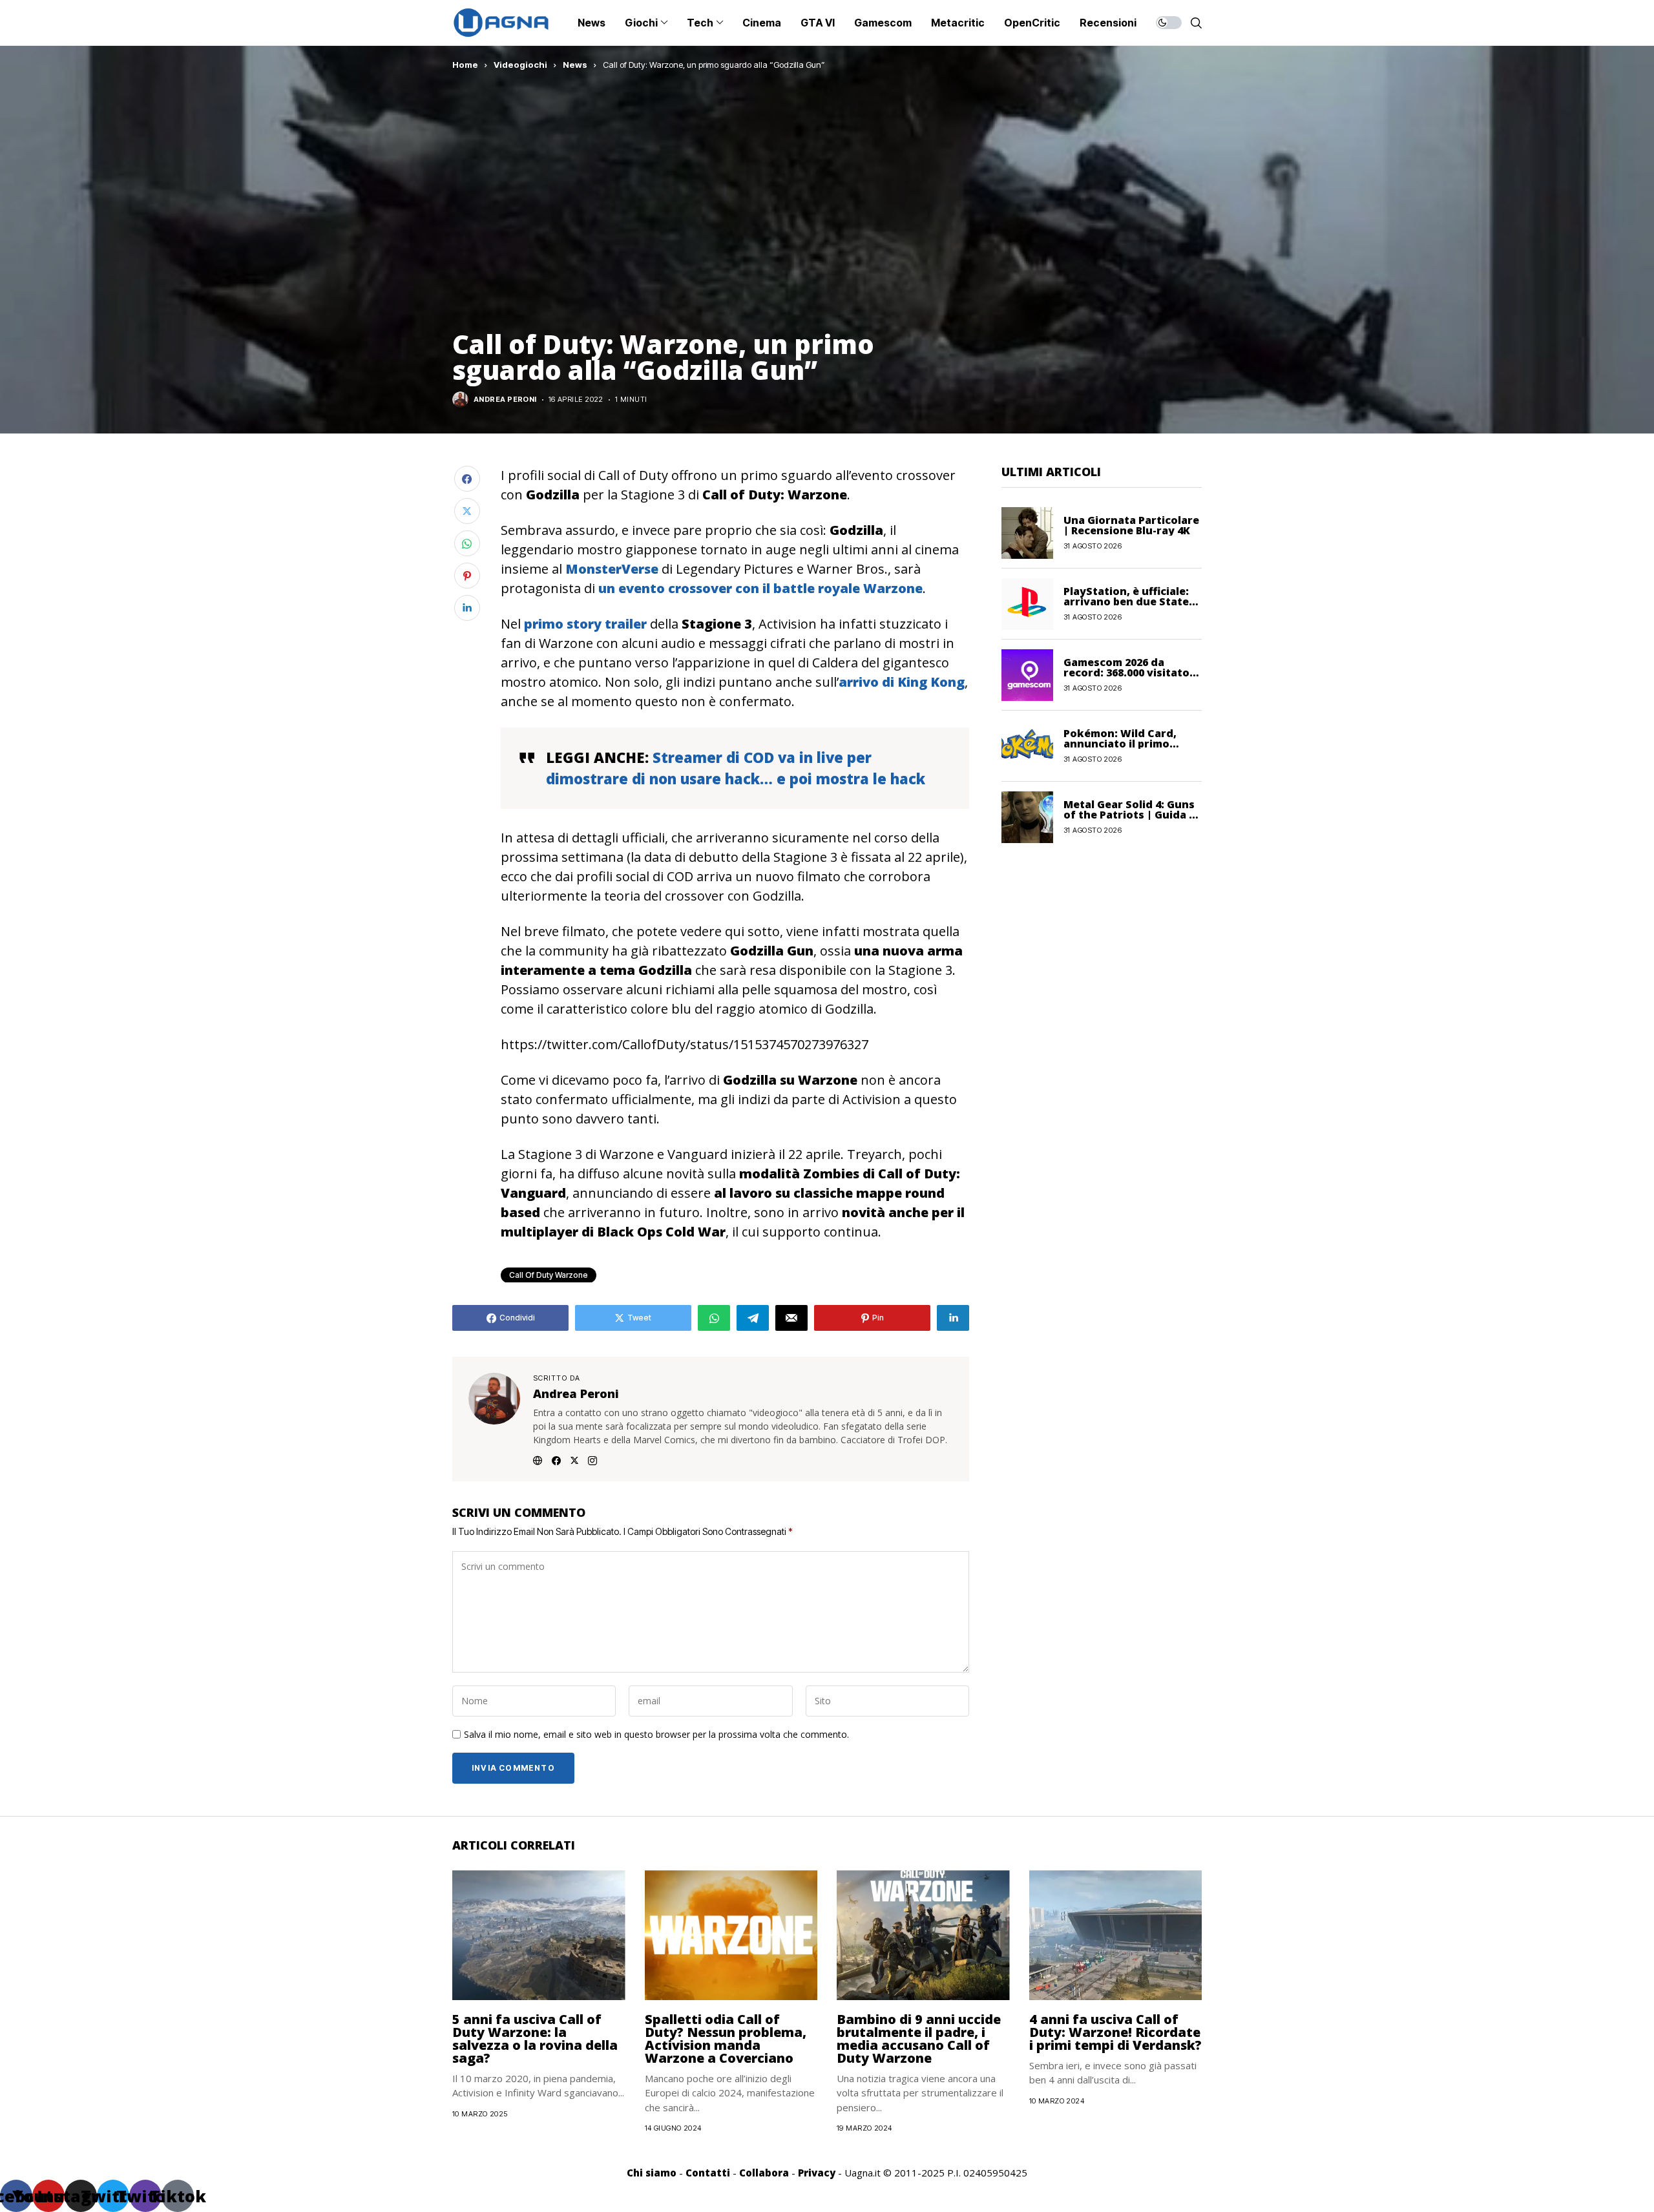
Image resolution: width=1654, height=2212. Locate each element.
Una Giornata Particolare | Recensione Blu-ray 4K (1131, 525)
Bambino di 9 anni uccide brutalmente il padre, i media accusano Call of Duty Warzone (919, 2039)
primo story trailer (585, 624)
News (575, 65)
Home (465, 65)
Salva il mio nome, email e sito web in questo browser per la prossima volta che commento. (656, 1735)
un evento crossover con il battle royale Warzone (760, 588)
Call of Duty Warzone (549, 1275)
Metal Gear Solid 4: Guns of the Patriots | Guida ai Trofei (1131, 815)
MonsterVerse (612, 569)
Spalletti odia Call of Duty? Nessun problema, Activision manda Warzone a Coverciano (726, 2039)
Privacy (817, 2173)
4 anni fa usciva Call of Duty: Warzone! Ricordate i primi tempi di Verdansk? (1115, 2032)
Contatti (708, 2173)
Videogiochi (520, 65)
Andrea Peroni (505, 400)
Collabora (764, 2173)
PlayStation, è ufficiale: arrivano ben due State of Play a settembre (1126, 601)
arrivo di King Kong (902, 682)
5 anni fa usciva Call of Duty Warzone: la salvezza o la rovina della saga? (535, 2039)
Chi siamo (652, 2173)
